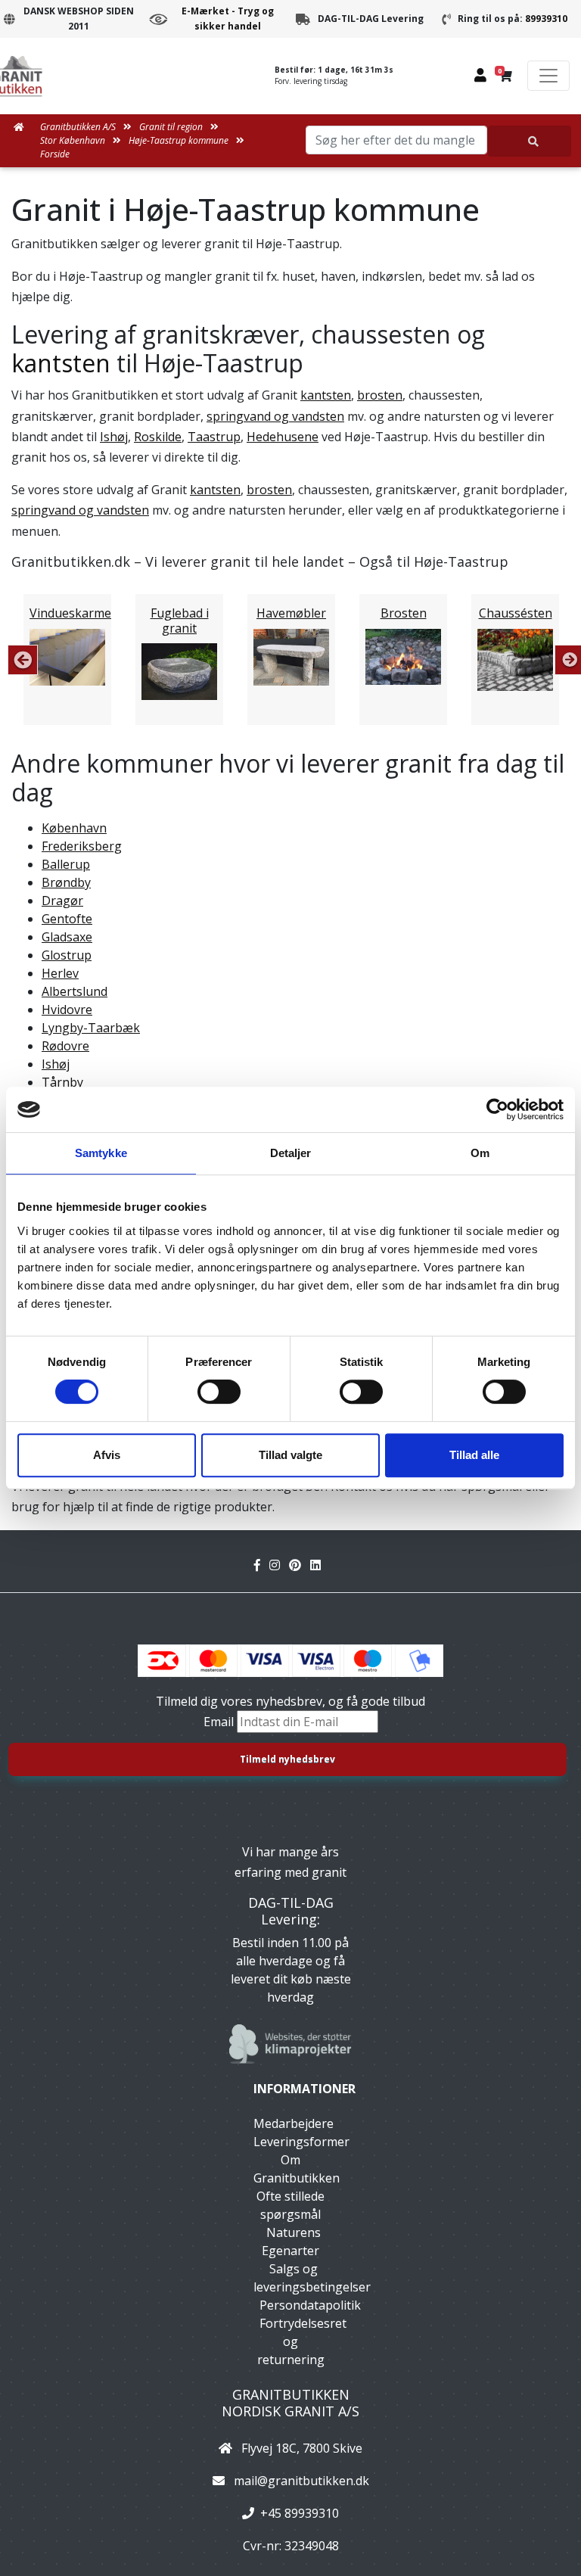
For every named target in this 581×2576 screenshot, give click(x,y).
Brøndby (66, 882)
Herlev (60, 973)
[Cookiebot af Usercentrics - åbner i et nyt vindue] (497, 1109)
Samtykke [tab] (101, 1153)
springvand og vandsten (275, 416)
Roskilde (158, 437)
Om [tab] (480, 1153)
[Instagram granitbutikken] (279, 1565)
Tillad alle (474, 1455)
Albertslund (75, 991)
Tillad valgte (290, 1455)
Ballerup (66, 864)
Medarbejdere (294, 2123)
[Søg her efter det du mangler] (530, 141)
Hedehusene (283, 437)
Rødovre (65, 1046)
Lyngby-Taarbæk (91, 1028)
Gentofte (67, 919)
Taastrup (214, 437)
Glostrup (67, 955)
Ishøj (114, 437)
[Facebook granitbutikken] (262, 1565)
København (74, 828)
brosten (380, 395)
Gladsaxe (67, 937)
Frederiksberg (82, 846)
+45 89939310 (300, 2513)
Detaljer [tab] (291, 1153)
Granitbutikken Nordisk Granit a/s (290, 2403)
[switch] (219, 1392)
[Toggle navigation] (548, 76)
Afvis (107, 1455)
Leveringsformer (301, 2142)
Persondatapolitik (310, 2305)
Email (220, 1722)
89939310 (546, 19)
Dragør (62, 901)
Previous (23, 660)
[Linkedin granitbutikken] (318, 1565)
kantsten (61, 363)
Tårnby (62, 1082)
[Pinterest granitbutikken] (300, 1565)
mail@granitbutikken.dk (301, 2481)
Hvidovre (67, 1010)
